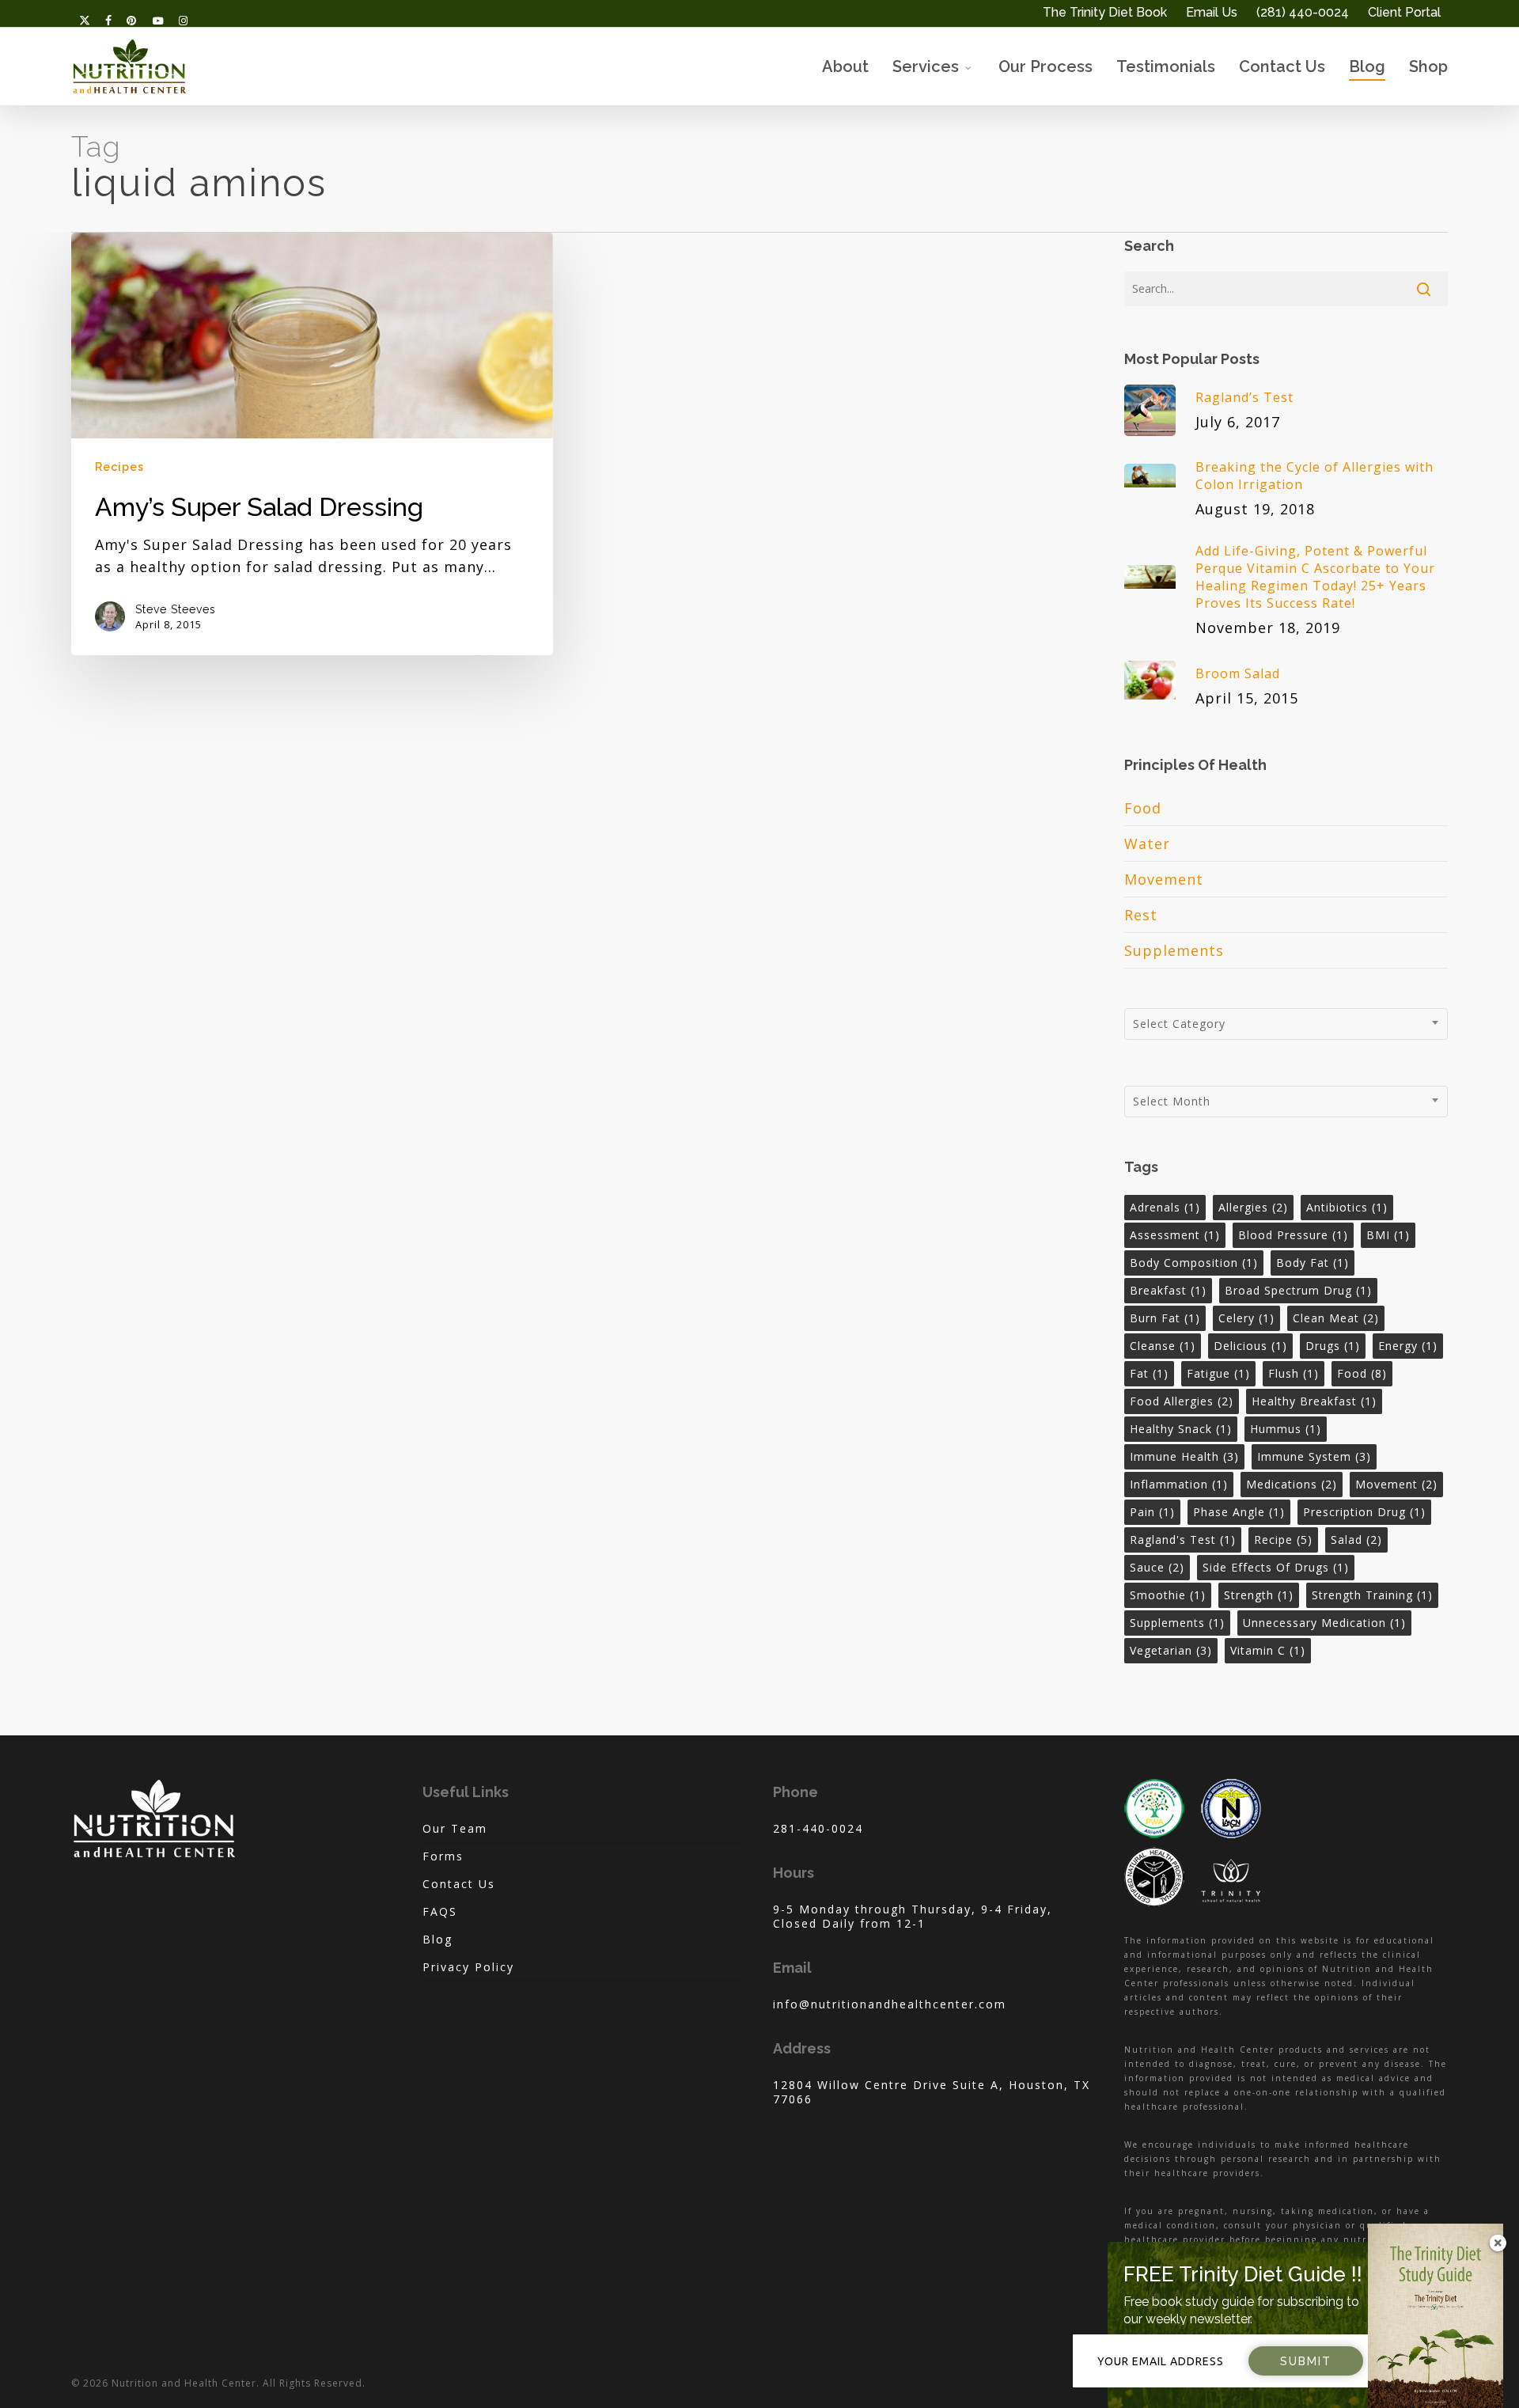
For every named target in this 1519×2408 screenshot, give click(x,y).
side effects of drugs (1276, 1567)
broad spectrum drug (1298, 1290)
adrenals (1165, 1207)
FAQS (440, 1911)
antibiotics (1347, 1207)
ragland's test (1183, 1540)
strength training (1372, 1595)
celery (1246, 1318)
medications (1292, 1484)
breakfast (1168, 1290)
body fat (1313, 1263)
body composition (1194, 1263)
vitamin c (1268, 1650)
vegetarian (1171, 1650)
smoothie (1168, 1595)
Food (1143, 808)
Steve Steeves (176, 609)
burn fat (1165, 1318)
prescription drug (1364, 1512)
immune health (1184, 1456)
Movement (1164, 879)
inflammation (1179, 1484)
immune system (1314, 1456)
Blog (438, 1939)
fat (1149, 1373)
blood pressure (1293, 1235)
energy (1408, 1346)
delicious (1250, 1346)
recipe (1283, 1540)
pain (1152, 1512)
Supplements (1174, 950)
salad (1356, 1540)
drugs (1333, 1346)
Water (1147, 844)
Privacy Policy (468, 1967)
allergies (1253, 1207)
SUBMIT (1306, 2361)
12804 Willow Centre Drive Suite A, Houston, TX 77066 (932, 2092)
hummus (1286, 1429)
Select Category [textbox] (1179, 1024)
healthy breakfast (1314, 1401)
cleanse (1163, 1346)
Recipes (119, 467)
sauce (1157, 1567)
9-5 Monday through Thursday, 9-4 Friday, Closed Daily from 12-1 (913, 1916)
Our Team (455, 1829)
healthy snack (1181, 1429)
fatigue (1218, 1373)
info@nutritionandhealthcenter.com (890, 2004)
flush (1294, 1373)
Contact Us (459, 1884)
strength (1259, 1595)
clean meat (1336, 1318)
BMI (1388, 1235)
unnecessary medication (1324, 1623)
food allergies (1182, 1401)
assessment (1175, 1235)
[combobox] (1286, 1024)
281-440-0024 (818, 1828)
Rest (1141, 915)
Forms (443, 1856)
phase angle (1239, 1512)
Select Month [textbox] (1172, 1101)
